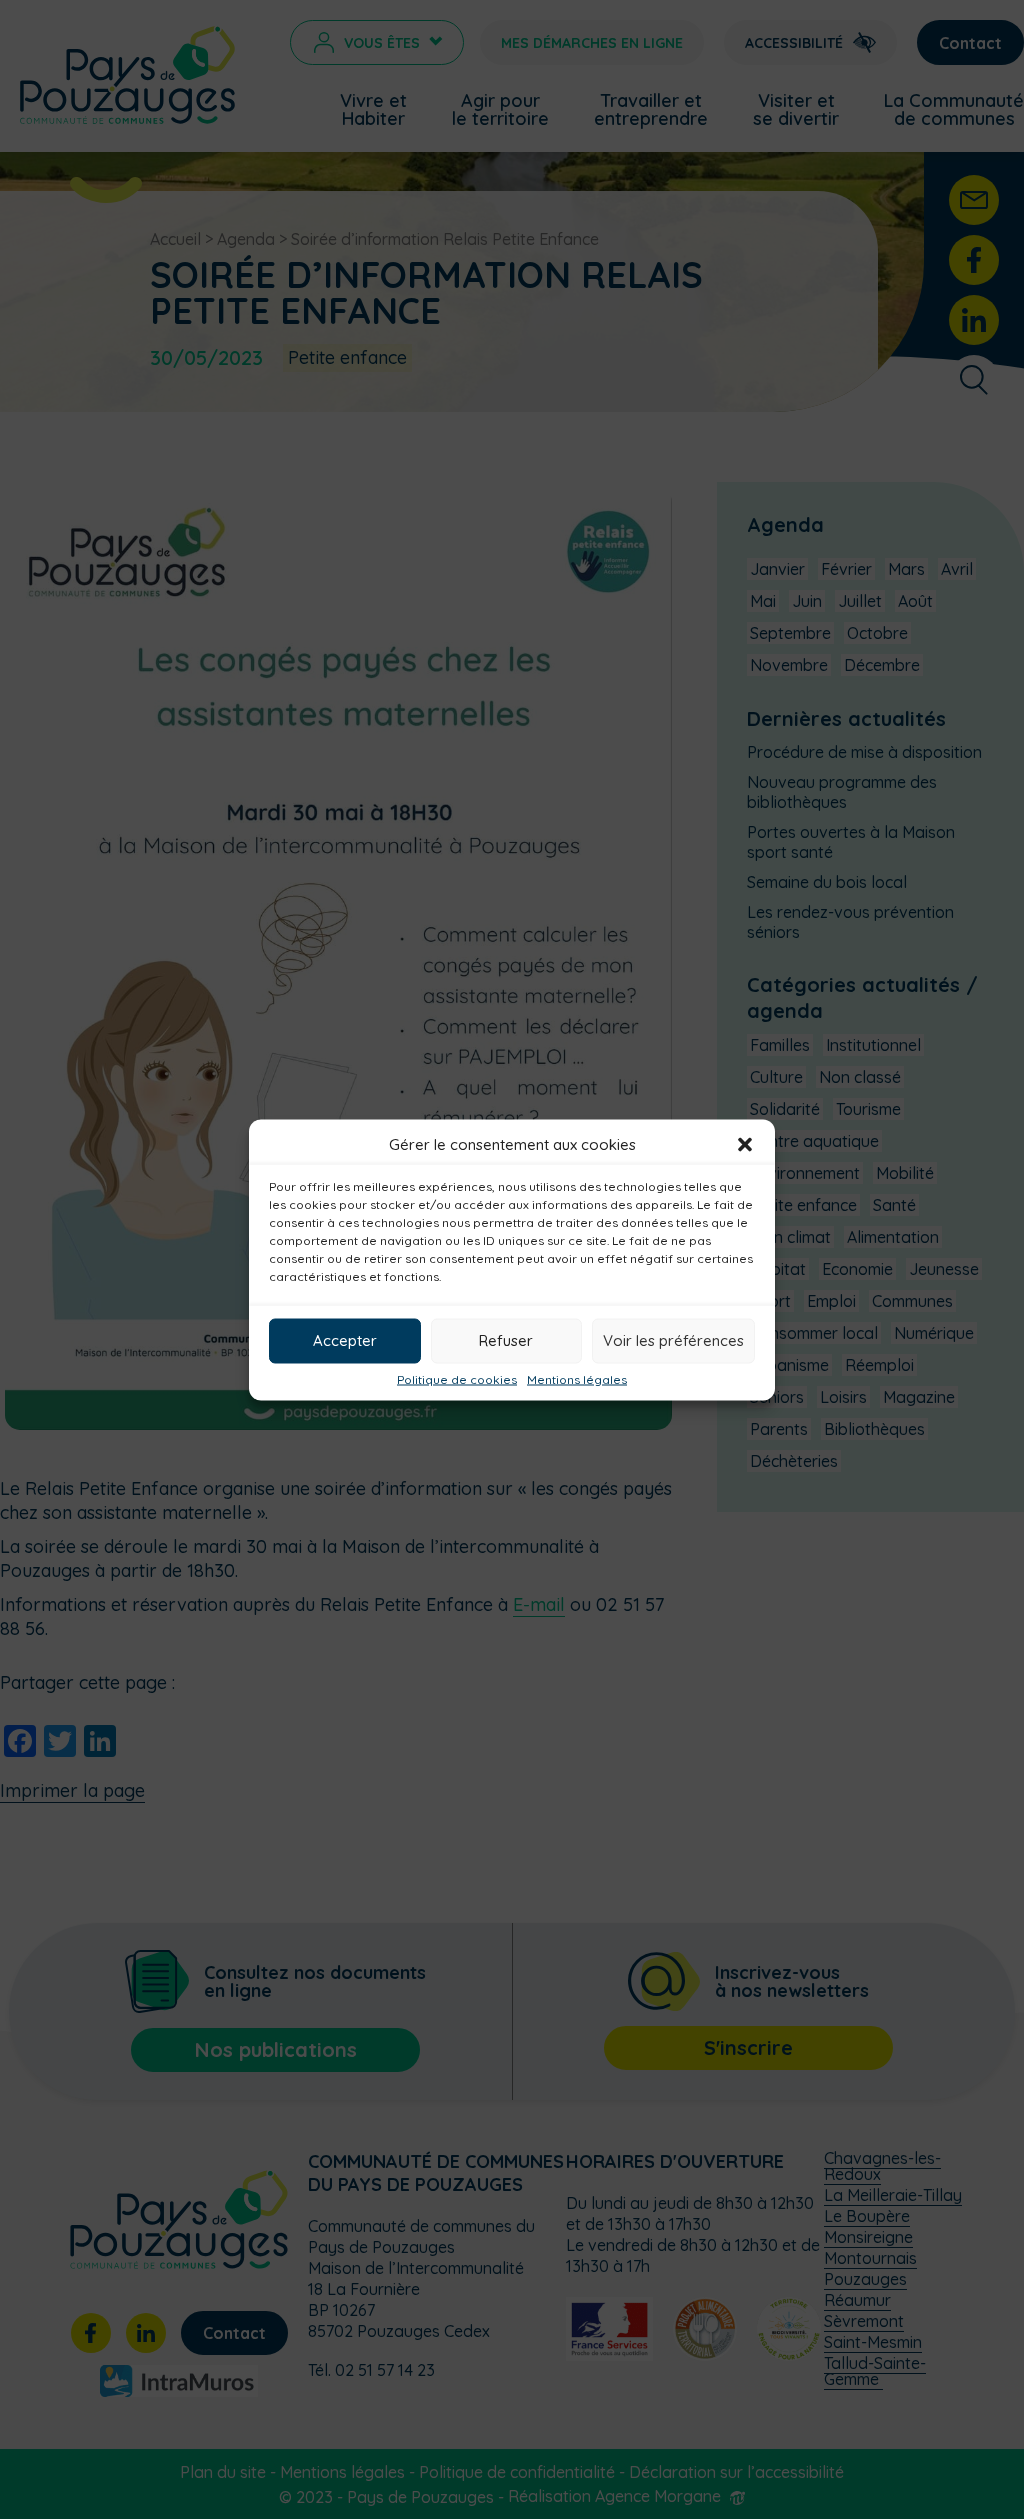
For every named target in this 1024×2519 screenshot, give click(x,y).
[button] (745, 1144)
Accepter (345, 1340)
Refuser (506, 1340)
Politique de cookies (457, 1379)
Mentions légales (577, 1379)
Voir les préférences (673, 1340)
